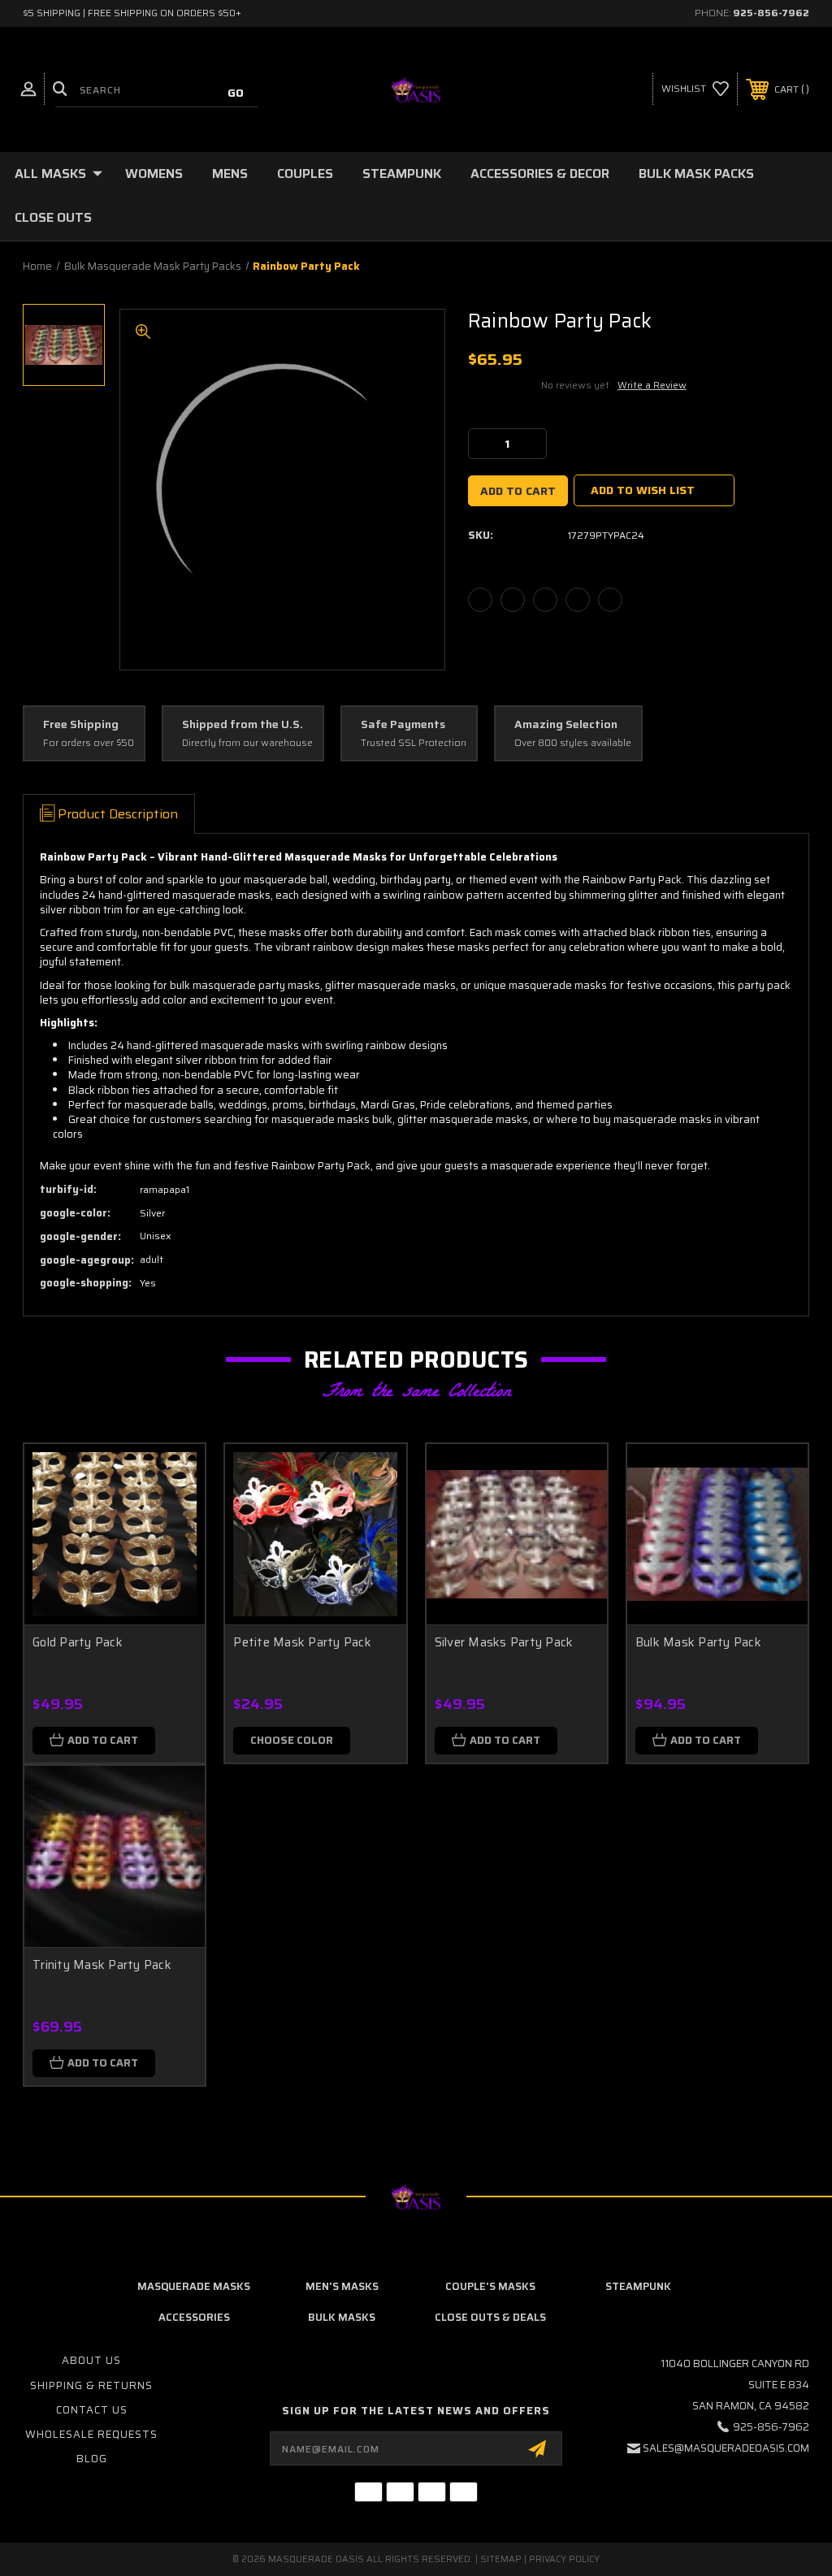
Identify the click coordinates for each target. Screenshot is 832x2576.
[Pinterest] (610, 600)
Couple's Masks (490, 2286)
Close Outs (53, 217)
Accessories (194, 2317)
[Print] (545, 600)
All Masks (50, 173)
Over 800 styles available (573, 743)
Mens (230, 173)
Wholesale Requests (91, 2434)
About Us (91, 2360)
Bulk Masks (342, 2317)
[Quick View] (172, 1476)
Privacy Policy (564, 2559)
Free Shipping (81, 725)
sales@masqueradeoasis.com (726, 2448)
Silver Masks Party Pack (504, 1642)
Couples (305, 173)
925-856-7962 (771, 13)
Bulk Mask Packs (696, 173)
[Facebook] (480, 600)
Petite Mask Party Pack (302, 1642)
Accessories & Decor (540, 173)
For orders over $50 (89, 743)
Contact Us (92, 2410)
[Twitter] (578, 600)
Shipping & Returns (91, 2385)
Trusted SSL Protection (414, 743)
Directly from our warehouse (247, 743)
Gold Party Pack (78, 1642)
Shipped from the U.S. (243, 725)
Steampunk (402, 173)
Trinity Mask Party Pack (102, 1965)
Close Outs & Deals (490, 2317)
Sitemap (501, 2559)
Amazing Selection (566, 725)
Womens (154, 173)
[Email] (513, 600)
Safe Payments (403, 725)
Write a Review (652, 385)
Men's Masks (342, 2286)
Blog (92, 2459)
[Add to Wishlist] (172, 1515)
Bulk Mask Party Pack (698, 1642)
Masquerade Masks (194, 2286)
